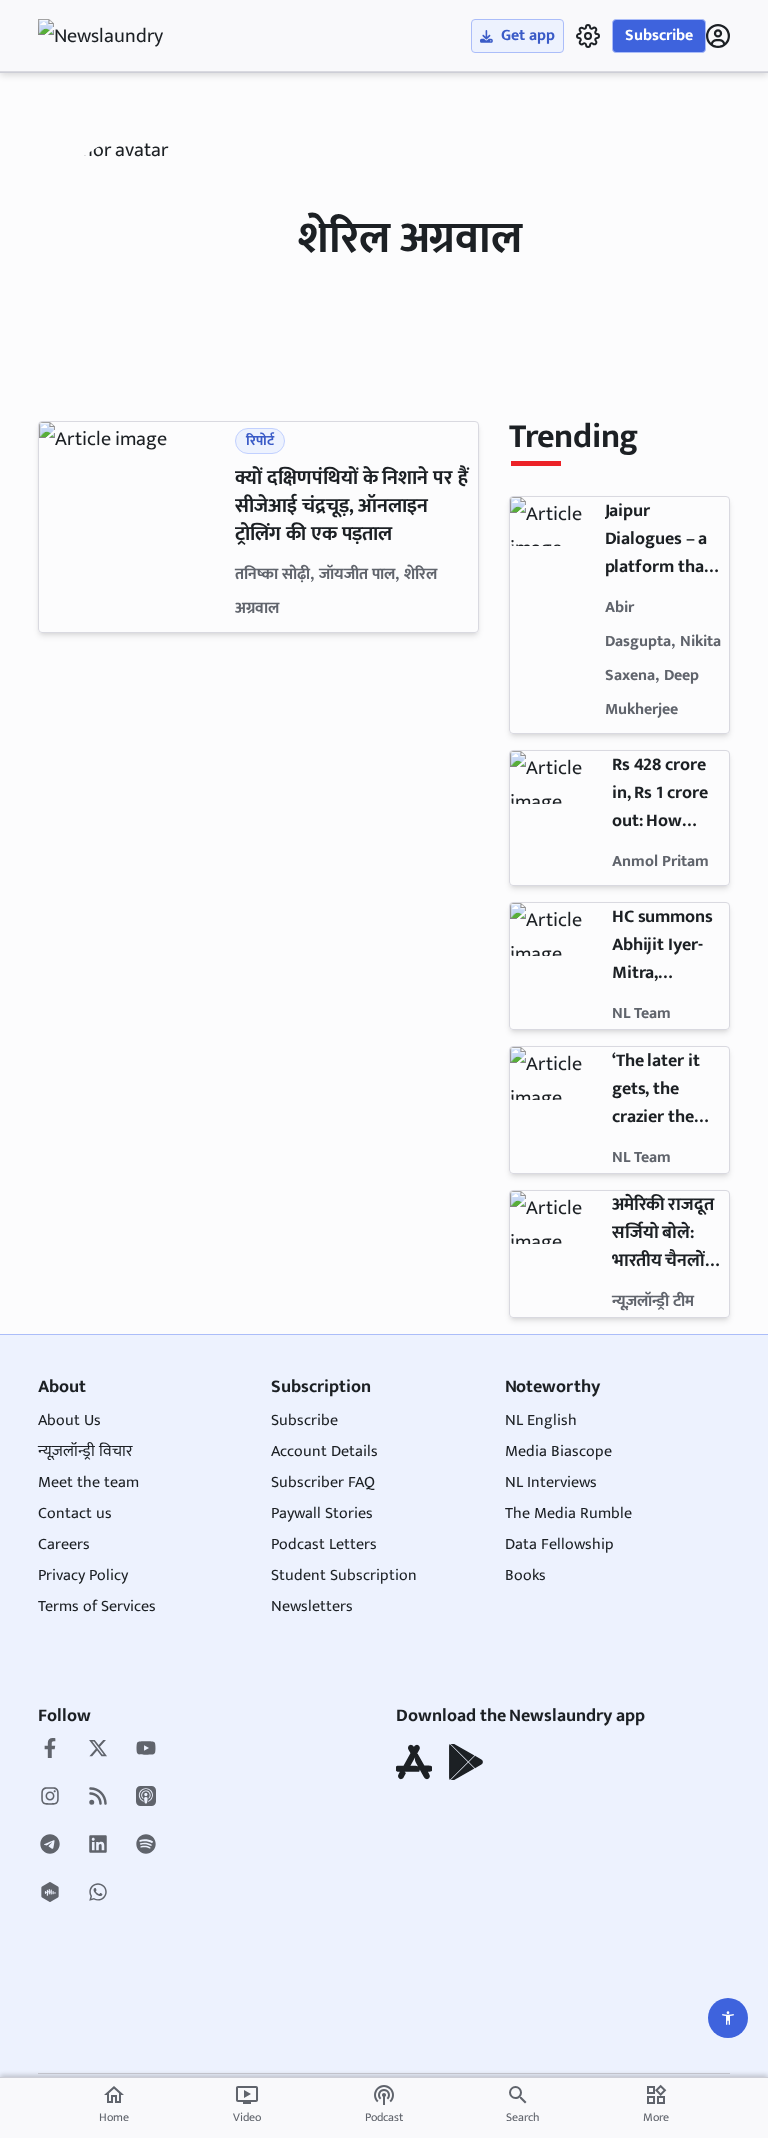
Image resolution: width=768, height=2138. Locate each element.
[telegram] (50, 1846)
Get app (528, 35)
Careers (64, 1544)
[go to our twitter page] (98, 1750)
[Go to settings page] (728, 2018)
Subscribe (659, 35)
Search (522, 2117)
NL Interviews (551, 1482)
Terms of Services (97, 1606)
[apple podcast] (146, 1798)
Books (525, 1575)
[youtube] (146, 1750)
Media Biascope (558, 1451)
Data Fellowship (559, 1544)
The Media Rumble (568, 1513)
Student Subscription (344, 1575)
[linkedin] (98, 1846)
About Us (69, 1420)
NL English (541, 1420)
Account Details (324, 1451)
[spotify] (146, 1846)
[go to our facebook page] (50, 1750)
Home (114, 2105)
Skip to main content (134, 140)
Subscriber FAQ (323, 1482)
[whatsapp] (98, 1894)
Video (247, 2105)
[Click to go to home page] (118, 36)
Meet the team (88, 1482)
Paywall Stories (322, 1513)
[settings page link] (588, 36)
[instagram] (50, 1798)
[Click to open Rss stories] (98, 1798)
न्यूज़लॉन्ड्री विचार (85, 1451)
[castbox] (50, 1894)
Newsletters (312, 1606)
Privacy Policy (83, 1575)
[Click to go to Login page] (718, 36)
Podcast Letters (324, 1544)
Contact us (75, 1513)
